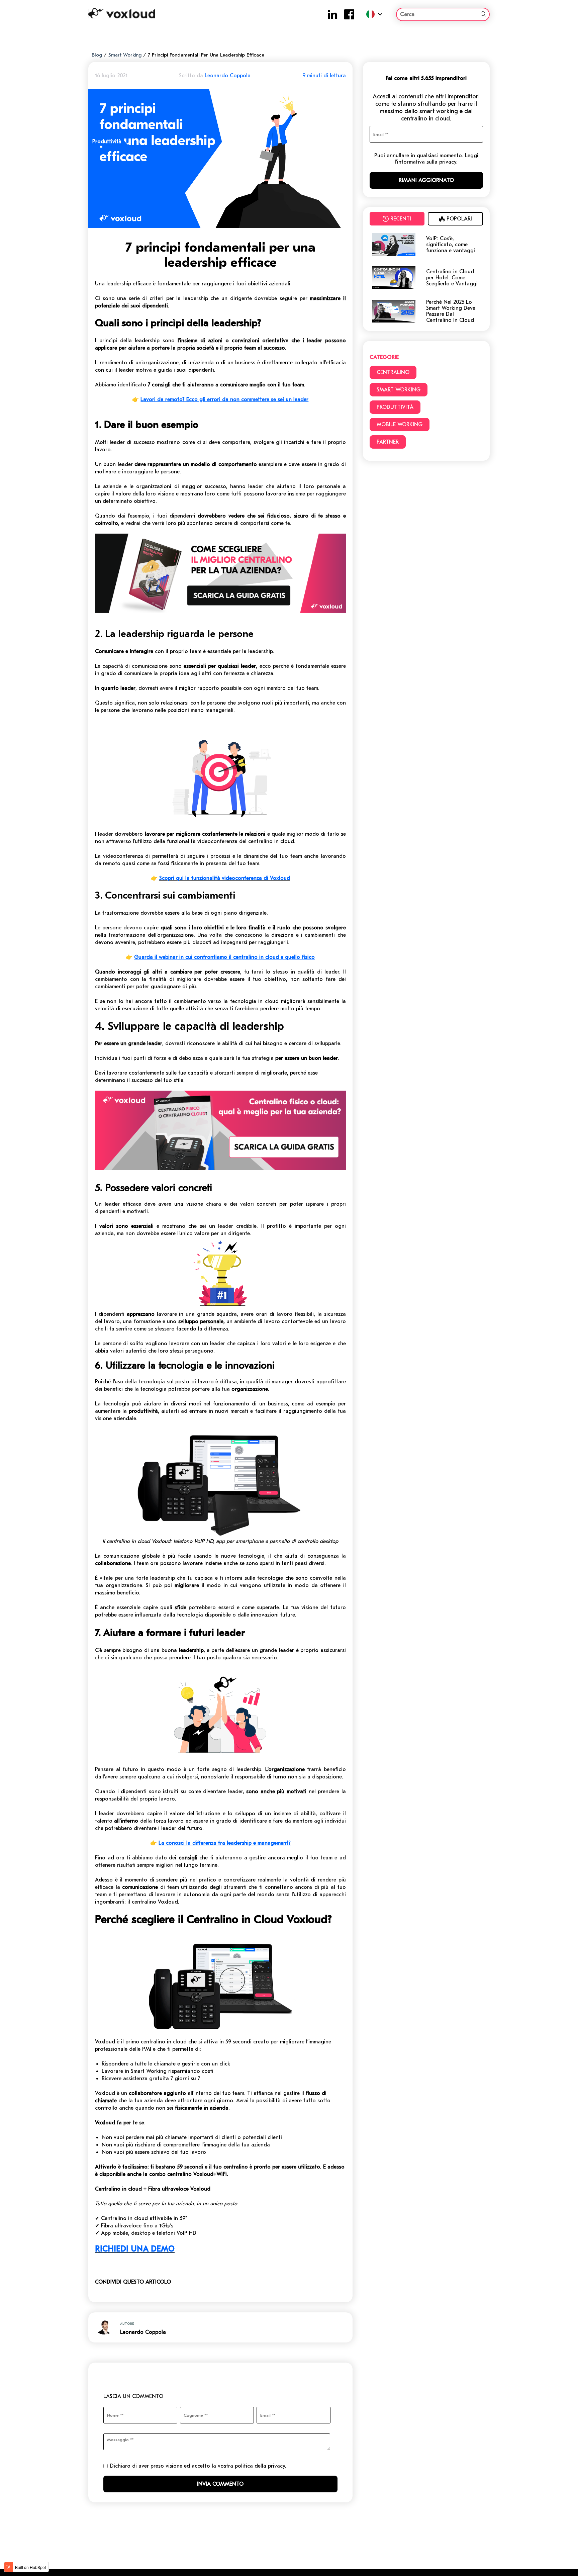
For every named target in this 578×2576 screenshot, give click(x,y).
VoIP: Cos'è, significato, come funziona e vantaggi (451, 245)
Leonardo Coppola (228, 76)
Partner (388, 442)
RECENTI (401, 219)
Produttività (395, 407)
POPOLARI (459, 219)
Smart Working (125, 55)
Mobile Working (400, 425)
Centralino (393, 372)
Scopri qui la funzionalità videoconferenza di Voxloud (225, 878)
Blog (97, 55)
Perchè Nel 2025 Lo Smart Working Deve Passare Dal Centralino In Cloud (451, 311)
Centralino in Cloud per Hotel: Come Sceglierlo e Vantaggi (452, 278)
